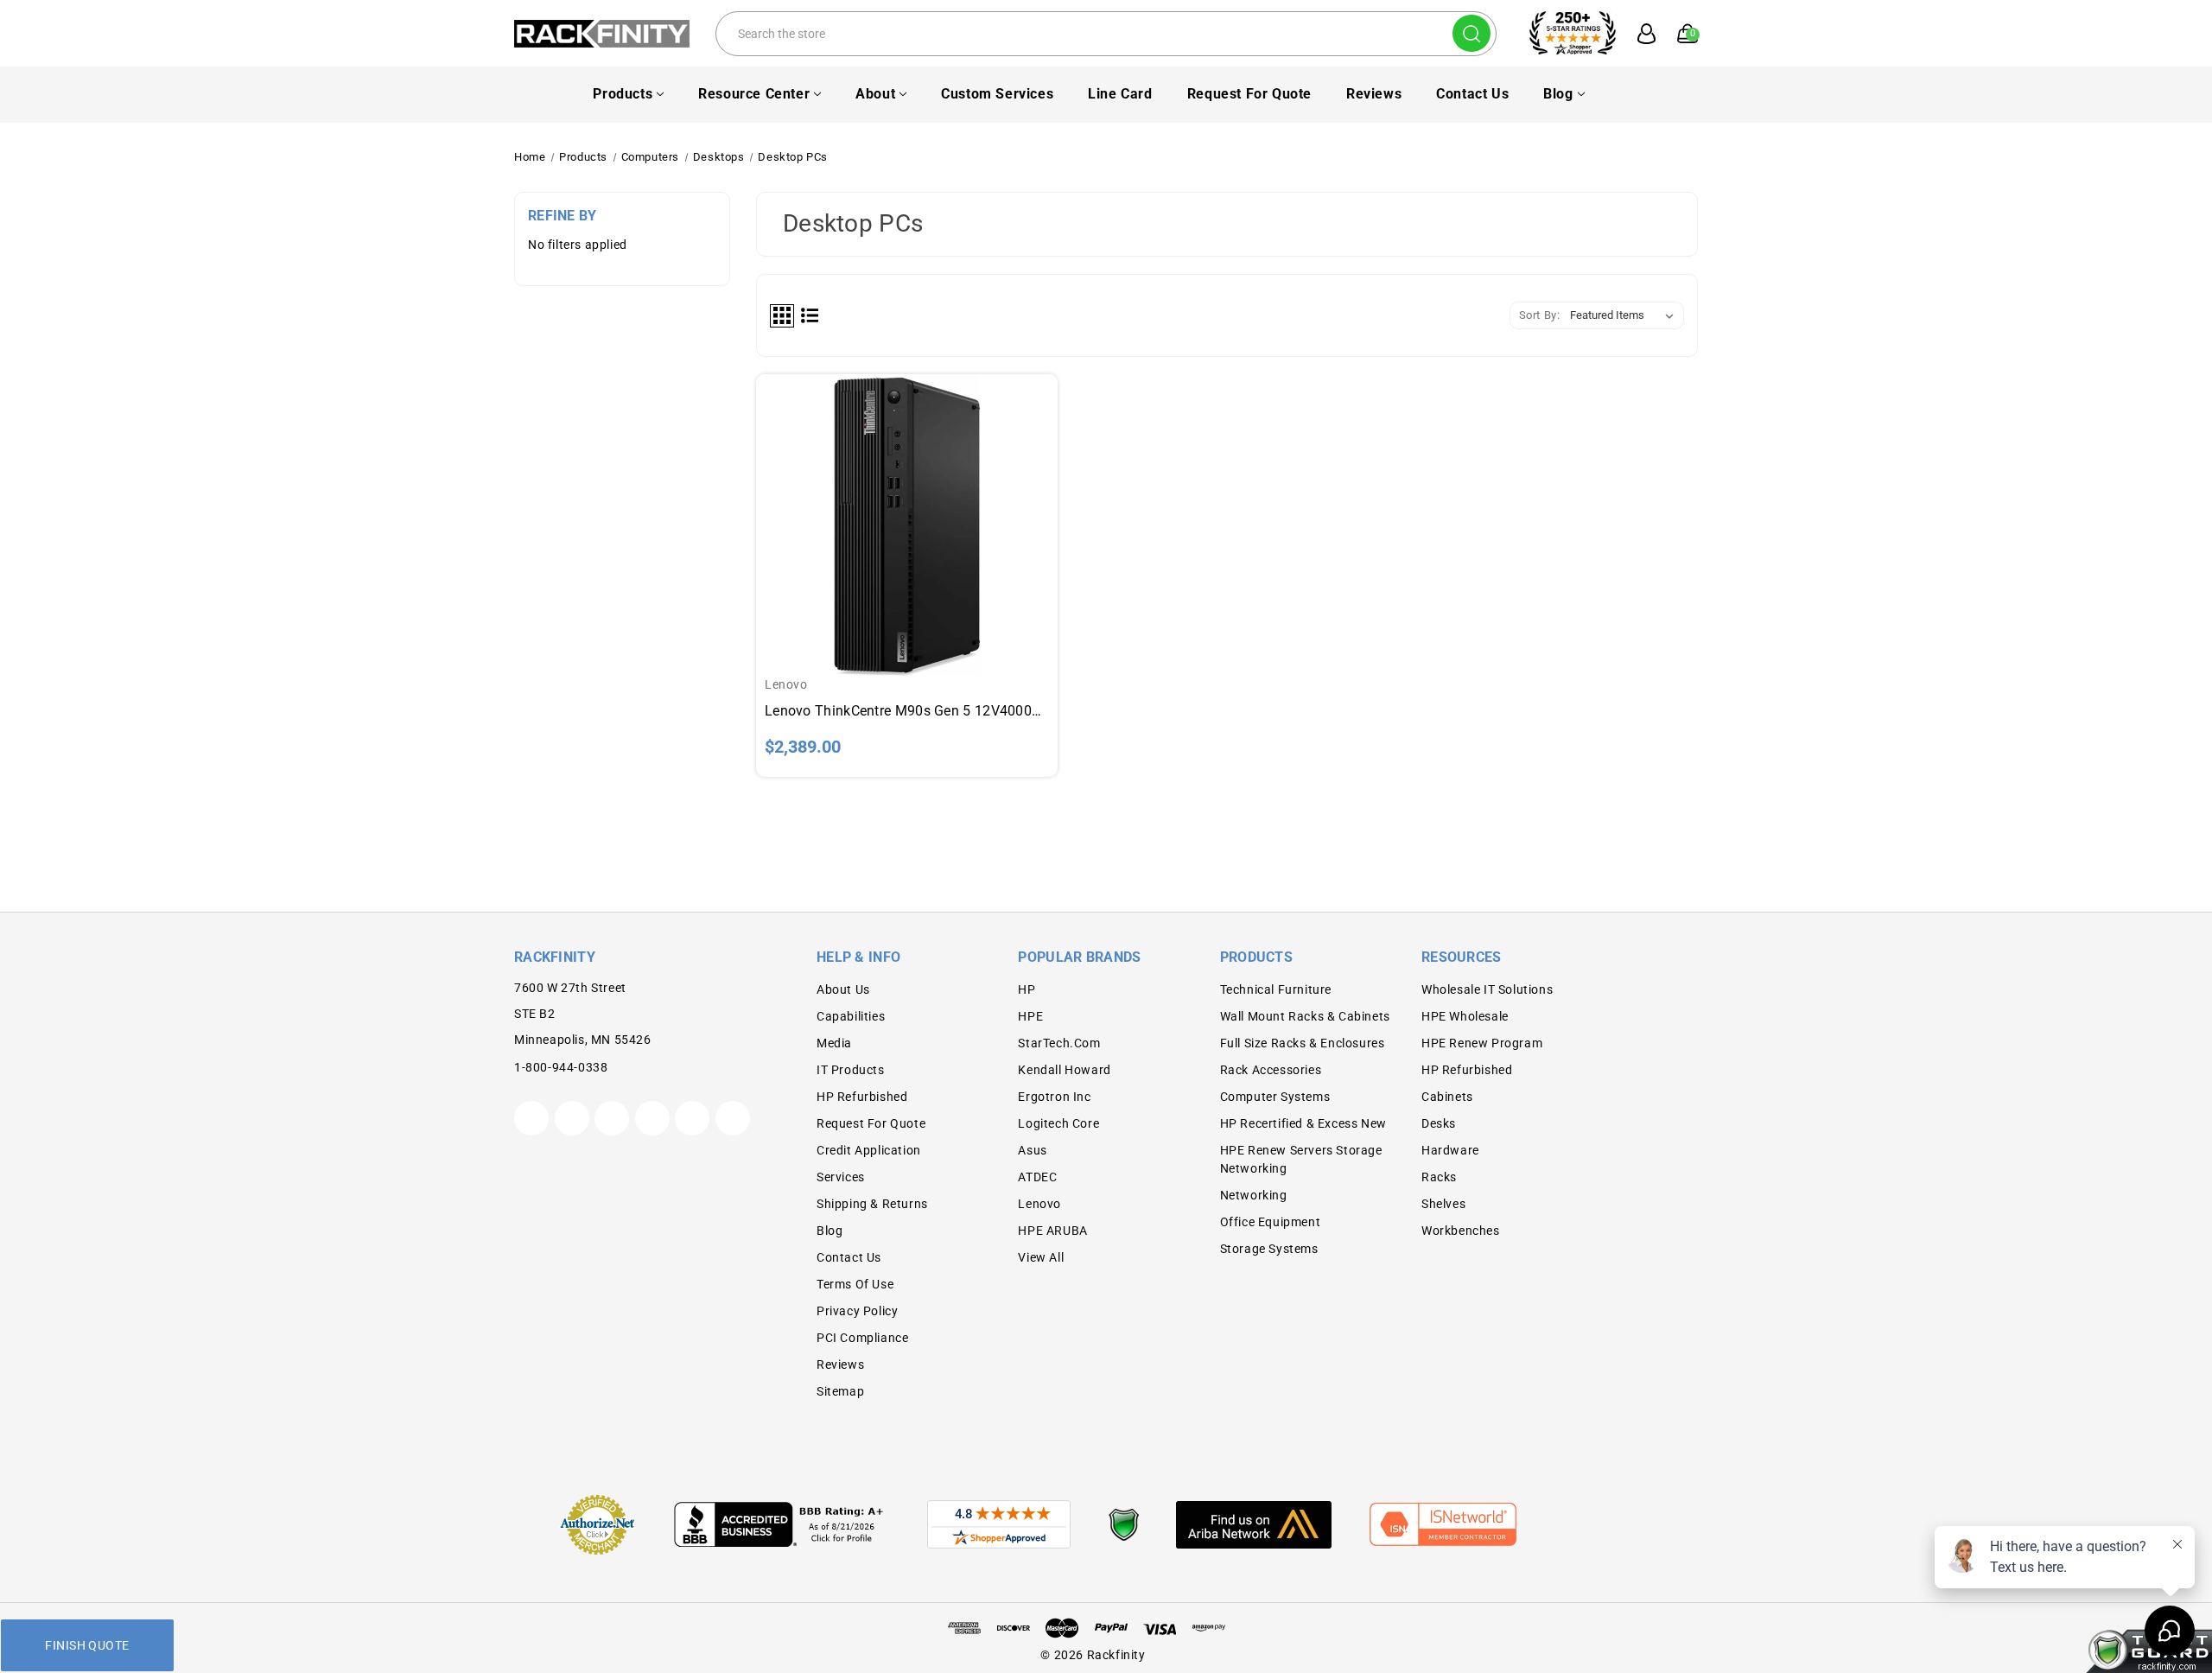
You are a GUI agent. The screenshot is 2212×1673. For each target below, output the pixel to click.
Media (834, 1043)
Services (841, 1177)
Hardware (1450, 1150)
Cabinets (1447, 1097)
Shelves (1443, 1204)
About (875, 94)
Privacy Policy (857, 1311)
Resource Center (754, 94)
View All (1041, 1257)
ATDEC (1037, 1177)
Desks (1439, 1123)
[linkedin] (733, 1118)
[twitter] (531, 1118)
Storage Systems (1269, 1249)
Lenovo (1039, 1204)
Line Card (1120, 94)
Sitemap (840, 1391)
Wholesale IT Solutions (1487, 989)
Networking (1254, 1195)
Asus (1032, 1150)
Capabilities (851, 1016)
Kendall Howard (1064, 1070)
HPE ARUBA (1052, 1231)
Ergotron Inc (1054, 1097)
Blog (1558, 94)
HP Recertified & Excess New (1303, 1123)
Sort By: (1540, 315)
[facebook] (572, 1118)
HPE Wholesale (1465, 1016)
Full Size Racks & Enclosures (1303, 1043)
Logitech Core (1058, 1123)
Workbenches (1461, 1231)
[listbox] (1625, 315)
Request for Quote (1249, 94)
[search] (1471, 33)
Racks (1439, 1177)
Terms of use (855, 1284)
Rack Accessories (1271, 1070)
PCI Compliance (862, 1338)
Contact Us (1472, 94)
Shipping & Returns (872, 1204)
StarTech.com (1059, 1043)
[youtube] (692, 1118)
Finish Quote (87, 1645)
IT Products (851, 1070)
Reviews (1374, 94)
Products (623, 94)
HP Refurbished (862, 1097)
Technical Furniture (1276, 989)
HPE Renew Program (1482, 1043)
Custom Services (997, 94)
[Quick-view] (907, 496)
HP (1027, 989)
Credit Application (869, 1150)
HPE (1030, 1016)
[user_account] (1637, 34)
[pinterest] (612, 1118)
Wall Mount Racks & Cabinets (1305, 1016)
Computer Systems (1275, 1097)
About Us (843, 989)
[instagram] (652, 1118)
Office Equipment (1271, 1222)
